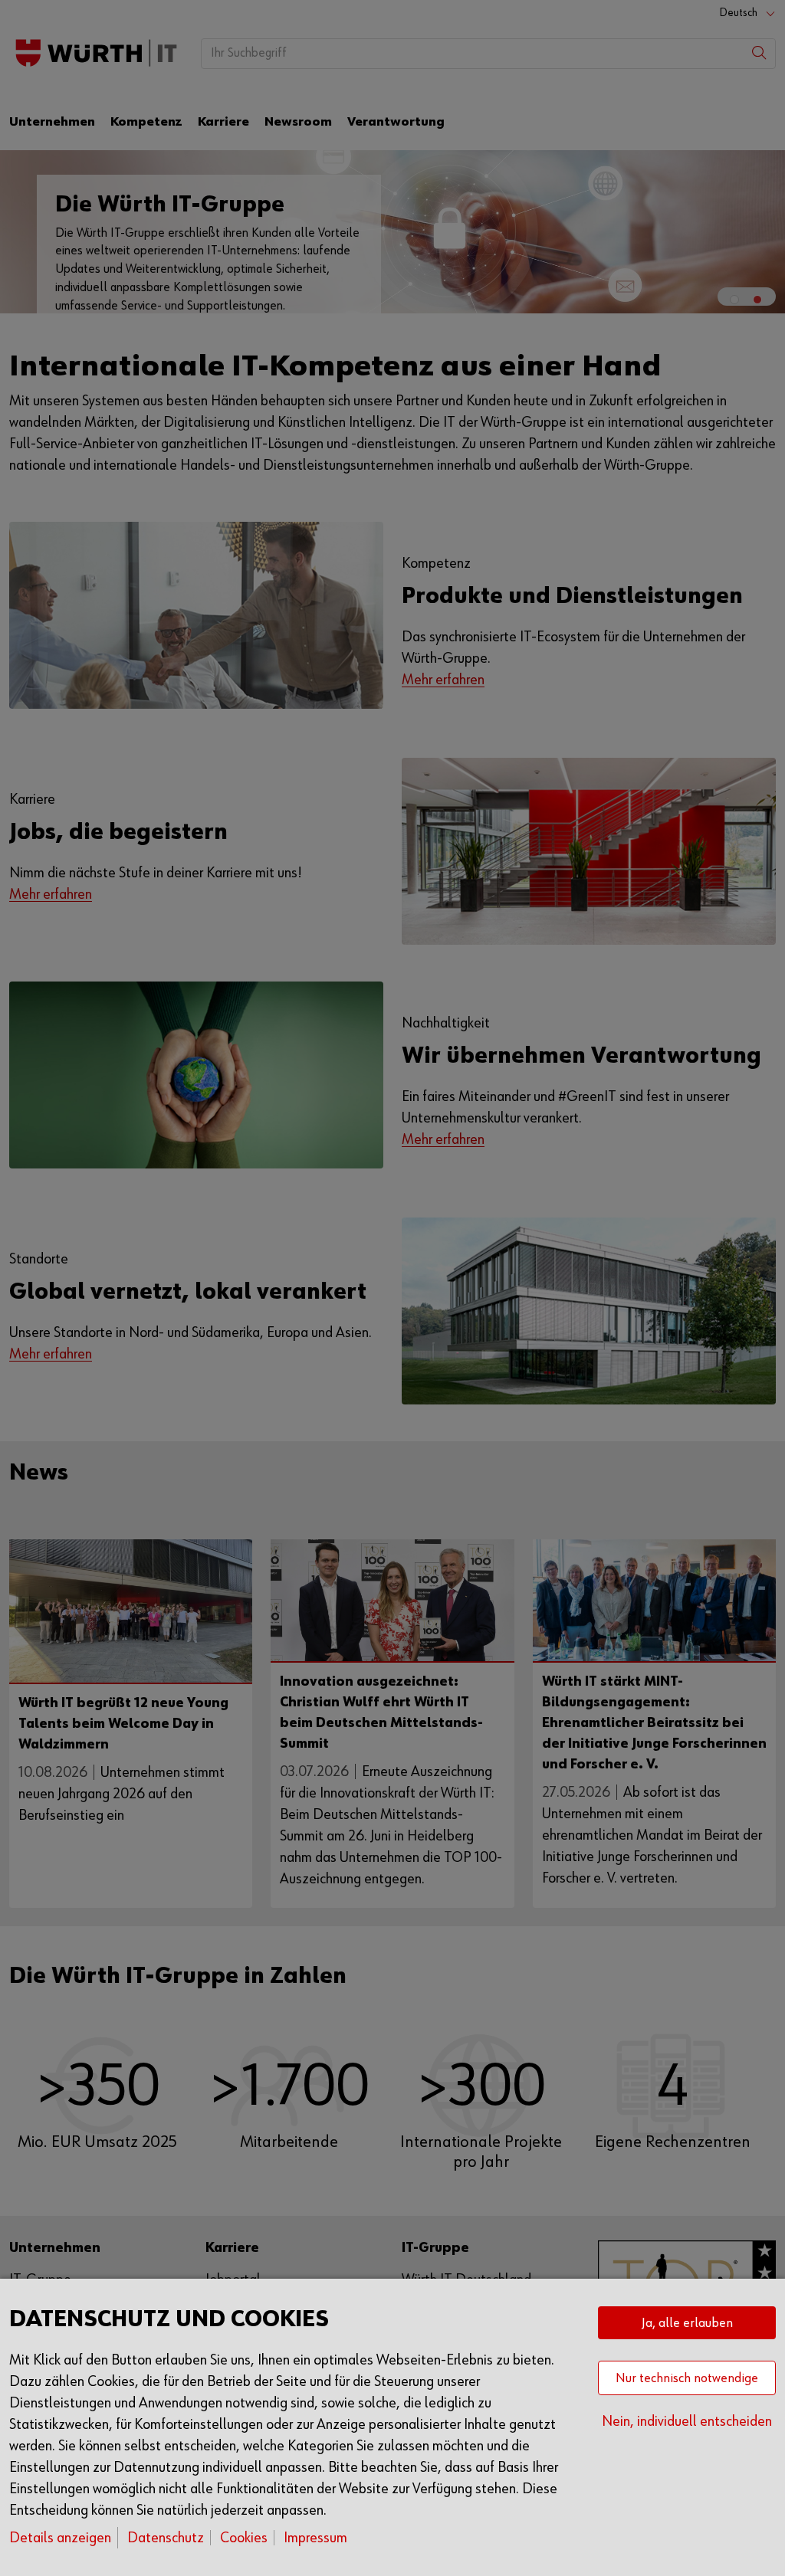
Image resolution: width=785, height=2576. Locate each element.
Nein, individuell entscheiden (687, 2421)
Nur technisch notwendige (687, 2378)
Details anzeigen (60, 2538)
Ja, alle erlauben (687, 2323)
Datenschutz (166, 2538)
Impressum (315, 2538)
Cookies (244, 2538)
